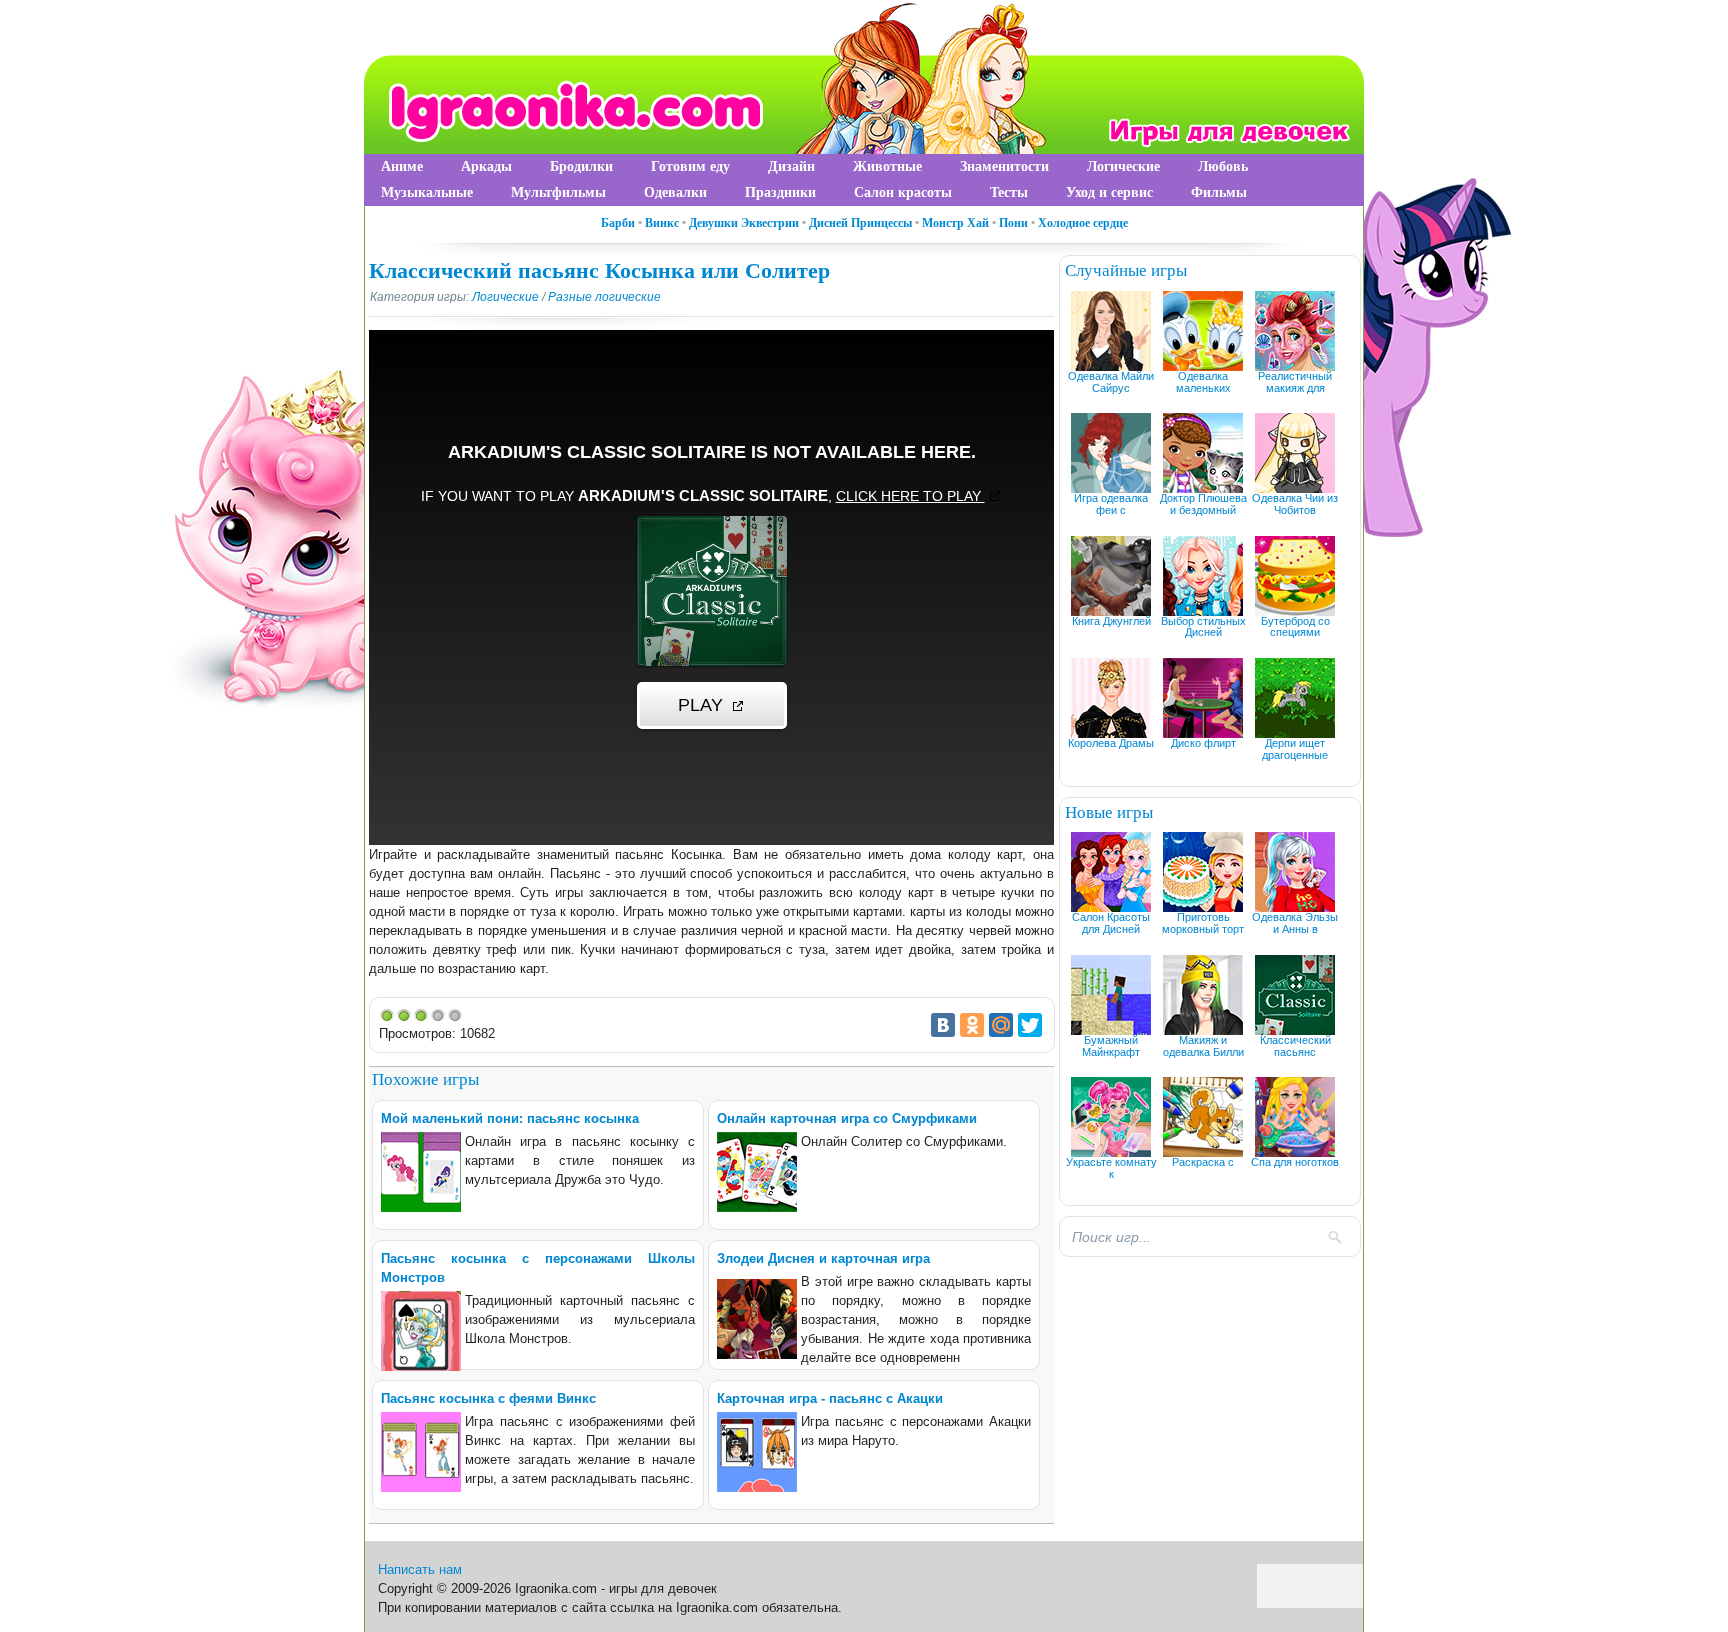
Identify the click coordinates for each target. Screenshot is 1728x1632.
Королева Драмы (1111, 743)
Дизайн (791, 166)
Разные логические (604, 296)
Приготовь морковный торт (1203, 923)
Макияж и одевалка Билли (1203, 1046)
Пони (1013, 223)
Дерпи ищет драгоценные (1295, 749)
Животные (887, 166)
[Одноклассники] (972, 1025)
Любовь (1223, 166)
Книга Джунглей (1111, 621)
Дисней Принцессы (860, 223)
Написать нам (420, 1569)
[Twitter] (1030, 1025)
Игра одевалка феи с (1111, 504)
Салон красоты (903, 192)
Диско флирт (1203, 743)
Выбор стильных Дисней (1203, 627)
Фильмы (1219, 192)
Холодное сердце (1083, 223)
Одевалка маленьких (1203, 382)
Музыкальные (427, 192)
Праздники (780, 192)
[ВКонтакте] (943, 1025)
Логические (1123, 166)
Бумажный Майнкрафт (1111, 1046)
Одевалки (675, 192)
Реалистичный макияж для (1295, 382)
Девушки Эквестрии (744, 223)
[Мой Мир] (1001, 1025)
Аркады (486, 166)
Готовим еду (690, 166)
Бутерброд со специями (1295, 627)
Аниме (402, 166)
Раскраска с (1203, 1162)
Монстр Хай (955, 223)
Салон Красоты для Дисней (1111, 923)
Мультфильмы (558, 192)
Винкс (662, 223)
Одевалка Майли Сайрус (1111, 382)
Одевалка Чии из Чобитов (1295, 504)
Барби (618, 223)
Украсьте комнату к (1111, 1168)
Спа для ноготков (1295, 1162)
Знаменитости (1004, 166)
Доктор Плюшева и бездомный (1203, 504)
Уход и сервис (1109, 192)
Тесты (1009, 192)
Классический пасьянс (1295, 1046)
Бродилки (581, 166)
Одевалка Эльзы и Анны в (1295, 923)
